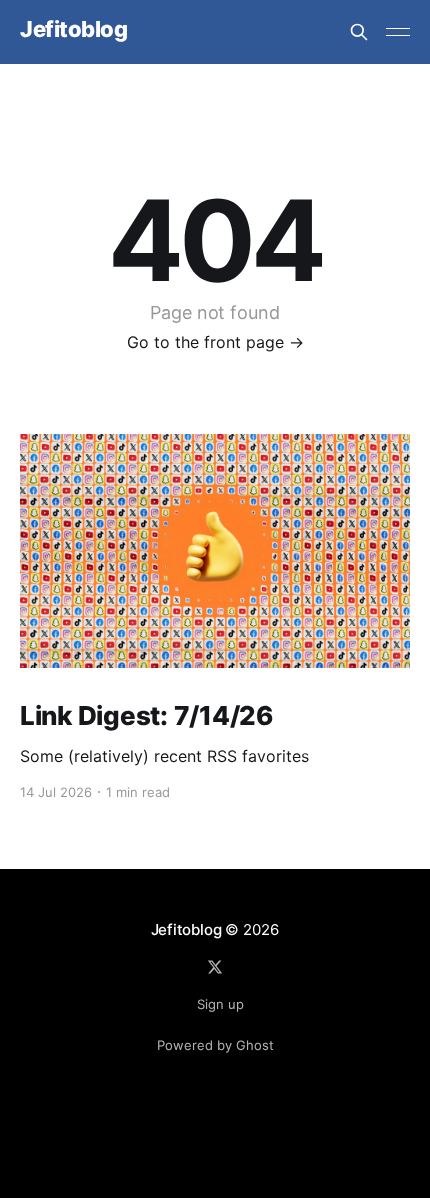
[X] (215, 967)
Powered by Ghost (215, 1045)
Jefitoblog (74, 29)
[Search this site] (359, 32)
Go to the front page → (215, 342)
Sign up (220, 1004)
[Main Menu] (398, 32)
